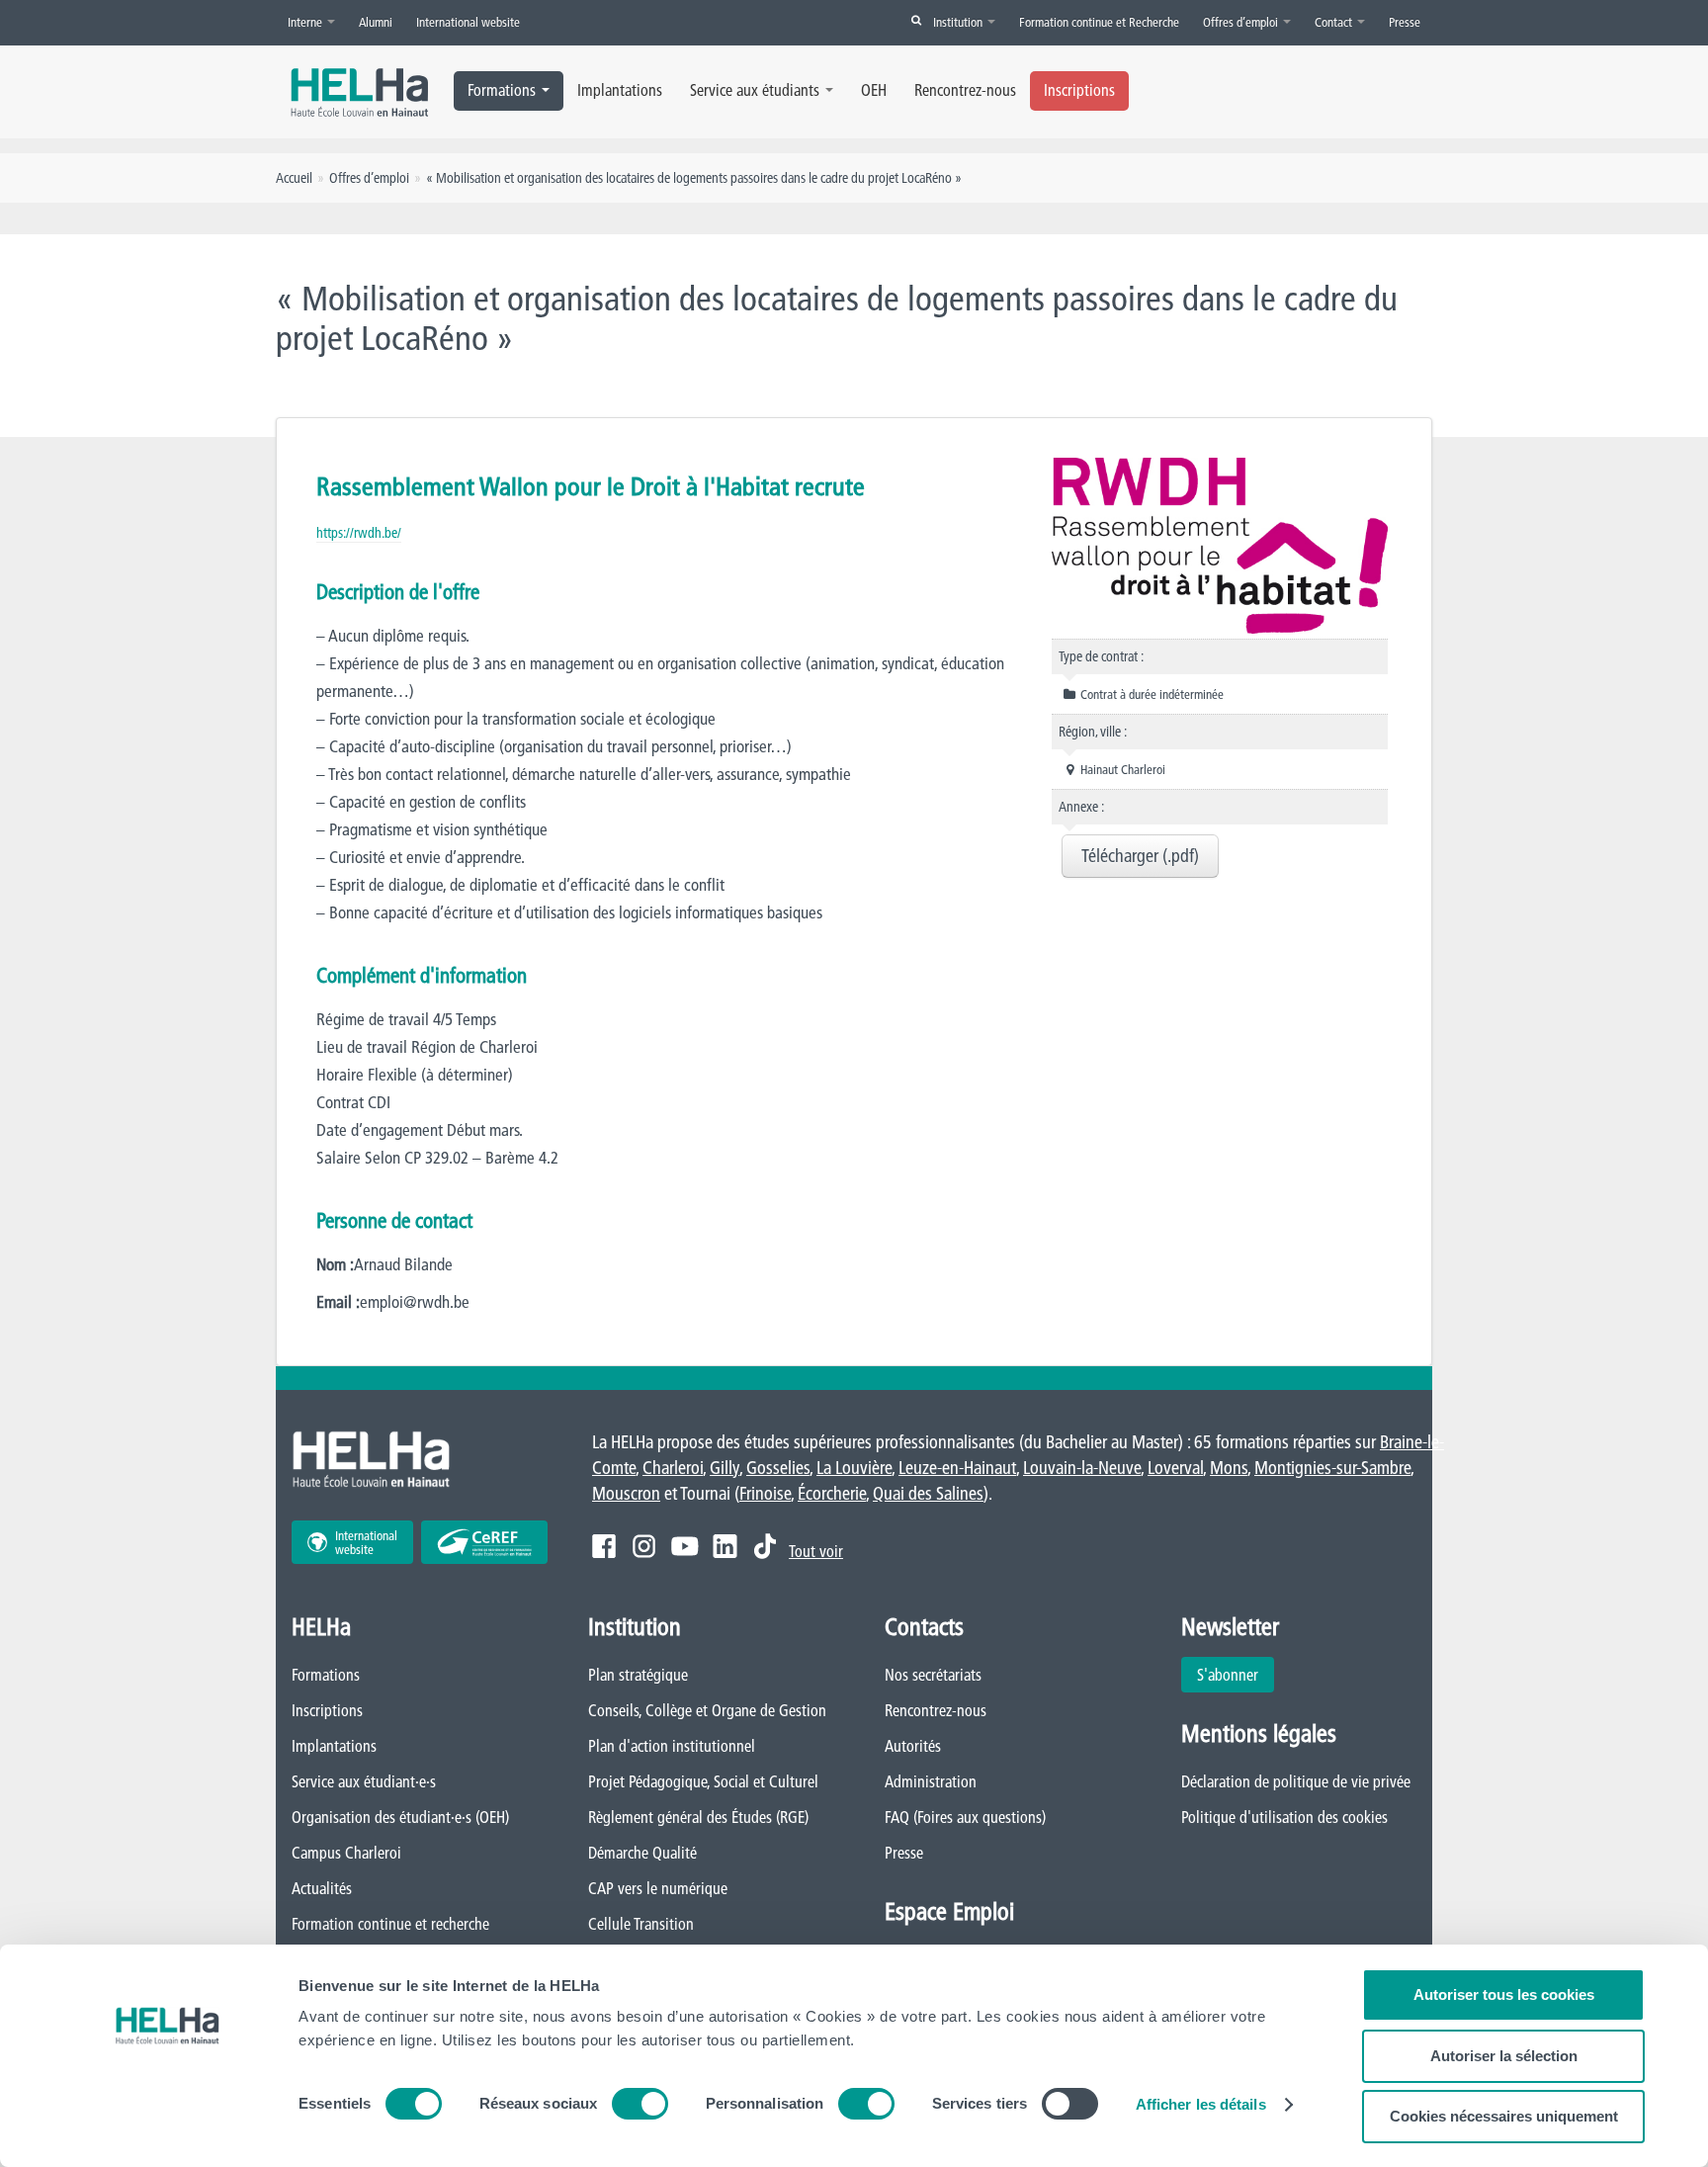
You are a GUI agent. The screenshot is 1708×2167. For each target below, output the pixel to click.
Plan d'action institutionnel (672, 1746)
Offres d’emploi (1242, 22)
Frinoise (765, 1493)
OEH (874, 90)
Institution (959, 22)
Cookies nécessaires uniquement (1504, 2116)
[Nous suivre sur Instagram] (644, 1546)
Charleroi (673, 1468)
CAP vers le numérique (658, 1888)
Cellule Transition (641, 1924)
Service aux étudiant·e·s (364, 1781)
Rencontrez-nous (965, 90)
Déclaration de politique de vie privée (1296, 1781)
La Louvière (854, 1468)
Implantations (620, 90)
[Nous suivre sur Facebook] (604, 1546)
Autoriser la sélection (1504, 2056)
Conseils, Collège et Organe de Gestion (707, 1710)
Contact (1335, 22)
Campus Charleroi (346, 1853)
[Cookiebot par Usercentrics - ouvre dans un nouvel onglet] (168, 2128)
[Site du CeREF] (484, 1542)
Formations (502, 90)
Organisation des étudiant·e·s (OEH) (400, 1817)
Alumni (376, 22)
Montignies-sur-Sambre (1332, 1468)
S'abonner (1228, 1675)
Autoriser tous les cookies (1504, 1994)
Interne (306, 22)
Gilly (725, 1468)
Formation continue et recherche (390, 1924)
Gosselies (778, 1468)
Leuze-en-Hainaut (957, 1468)
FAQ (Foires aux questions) (965, 1817)
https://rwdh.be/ (359, 533)
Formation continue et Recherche (1099, 22)
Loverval (1175, 1468)
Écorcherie (832, 1493)
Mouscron (626, 1493)
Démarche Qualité (642, 1853)
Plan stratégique (638, 1675)
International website (468, 22)
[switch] (640, 2104)
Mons (1229, 1468)
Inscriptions (1079, 90)
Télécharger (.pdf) (1140, 856)
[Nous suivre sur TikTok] (765, 1546)
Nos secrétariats (933, 1675)
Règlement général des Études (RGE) (698, 1817)
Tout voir (816, 1551)
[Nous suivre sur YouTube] (684, 1546)
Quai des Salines (928, 1493)
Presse (1405, 22)
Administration (931, 1781)
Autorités (913, 1746)
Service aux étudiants (755, 90)
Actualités (322, 1888)
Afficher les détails (1201, 2104)
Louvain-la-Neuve (1082, 1468)
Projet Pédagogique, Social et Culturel (703, 1781)
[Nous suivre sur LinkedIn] (725, 1546)
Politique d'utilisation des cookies (1284, 1817)
